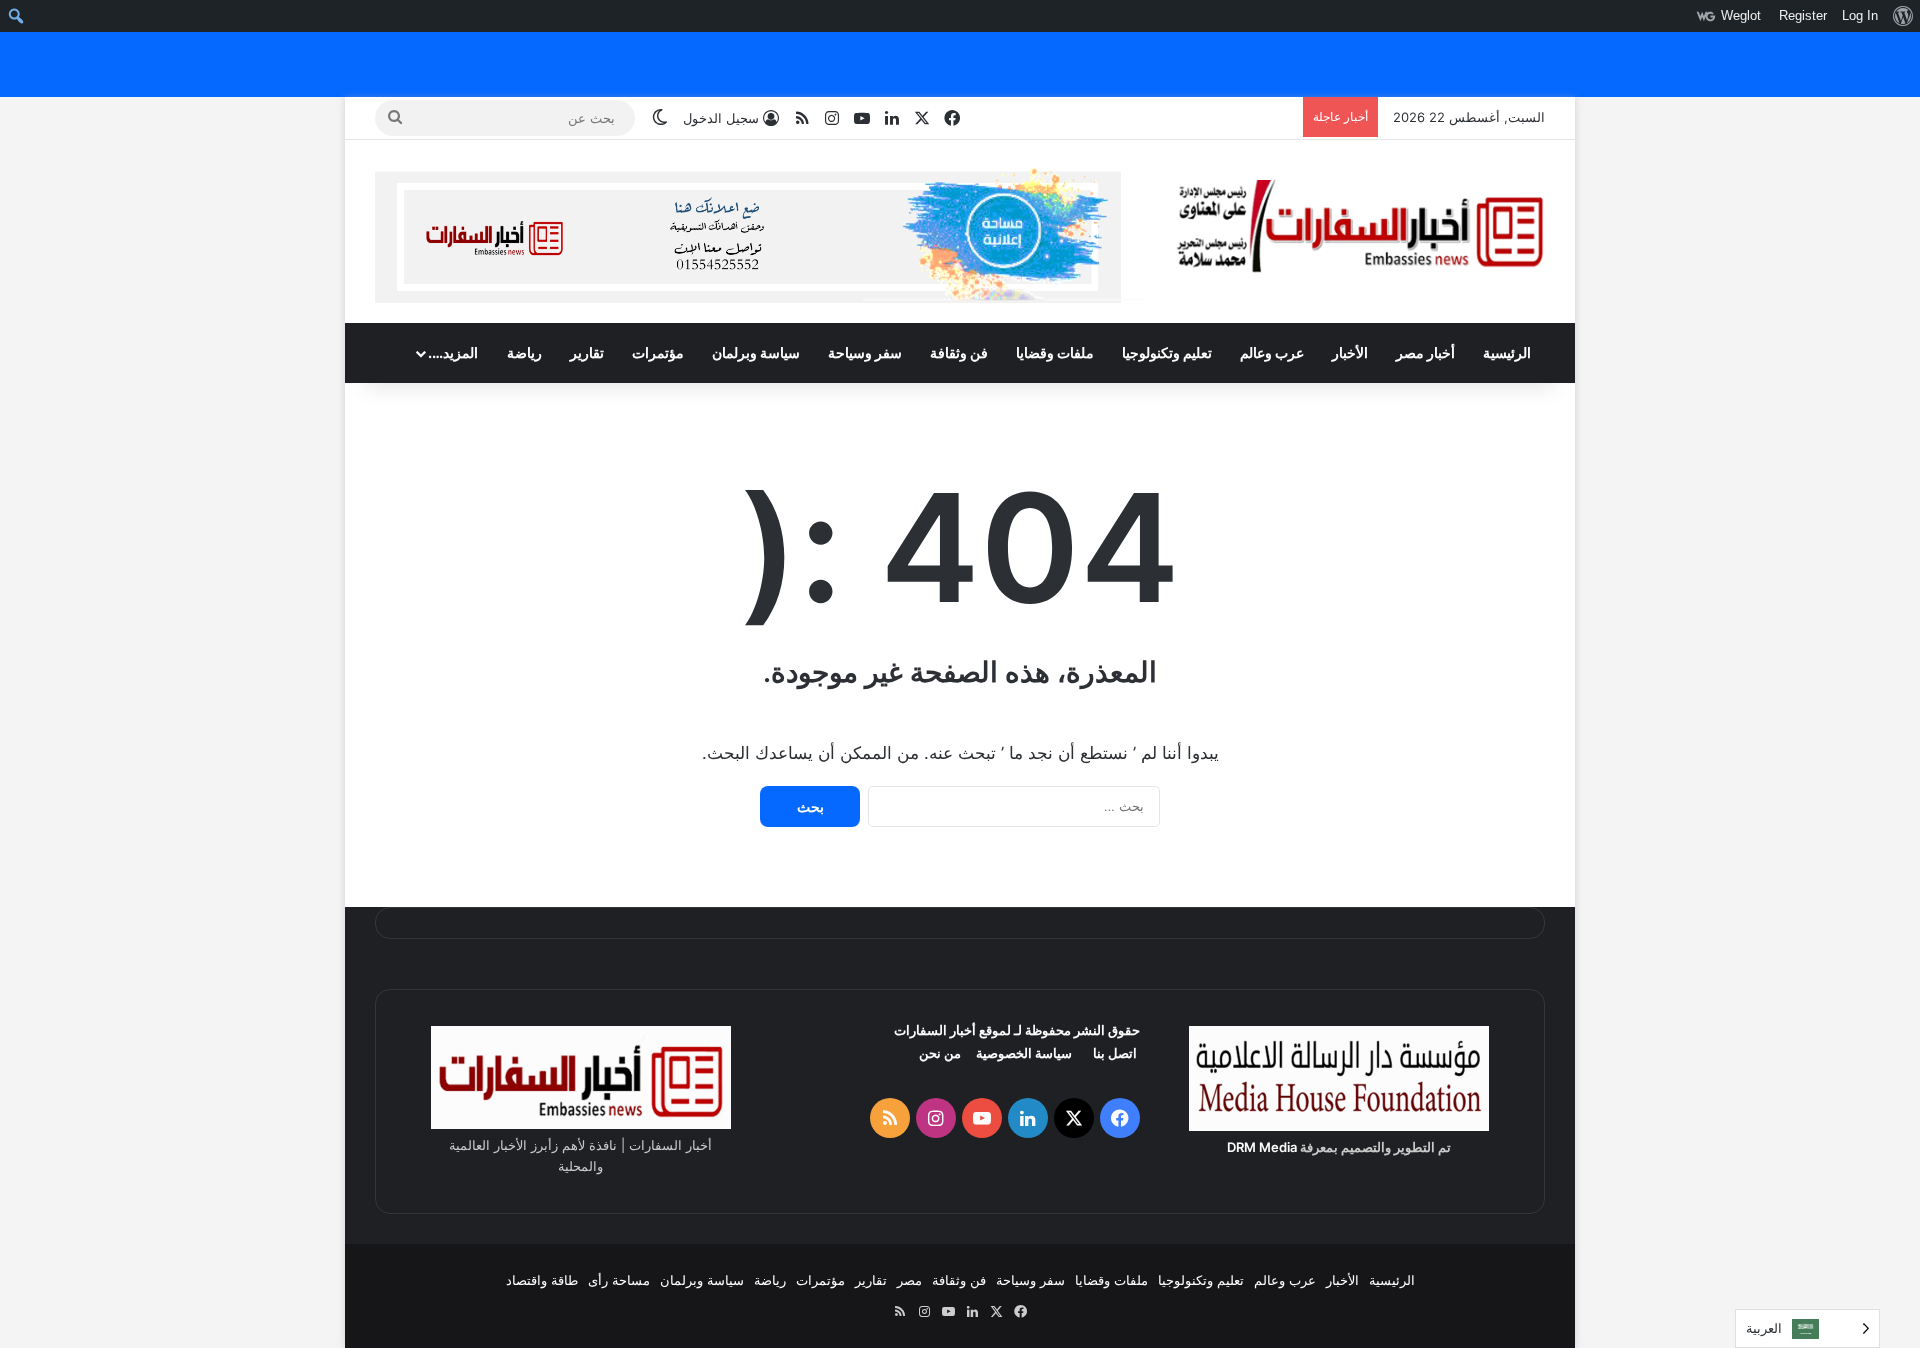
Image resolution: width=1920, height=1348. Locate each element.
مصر (909, 1280)
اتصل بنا (1115, 1053)
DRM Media (1262, 1147)
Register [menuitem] (1803, 15)
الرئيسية (1507, 352)
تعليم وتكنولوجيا (1167, 352)
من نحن (940, 1053)
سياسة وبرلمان (756, 352)
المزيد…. (453, 352)
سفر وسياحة (865, 352)
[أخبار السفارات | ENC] (1360, 227)
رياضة (524, 352)
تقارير (587, 352)
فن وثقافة (959, 352)
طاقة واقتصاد (542, 1280)
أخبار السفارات (935, 1030)
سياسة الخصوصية (1024, 1053)
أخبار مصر (1425, 352)
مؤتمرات (658, 352)
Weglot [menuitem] (1741, 15)
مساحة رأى (619, 1280)
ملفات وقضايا (1055, 352)
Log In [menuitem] (1860, 15)
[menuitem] (1902, 16)
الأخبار (1350, 352)
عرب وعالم (1272, 352)
